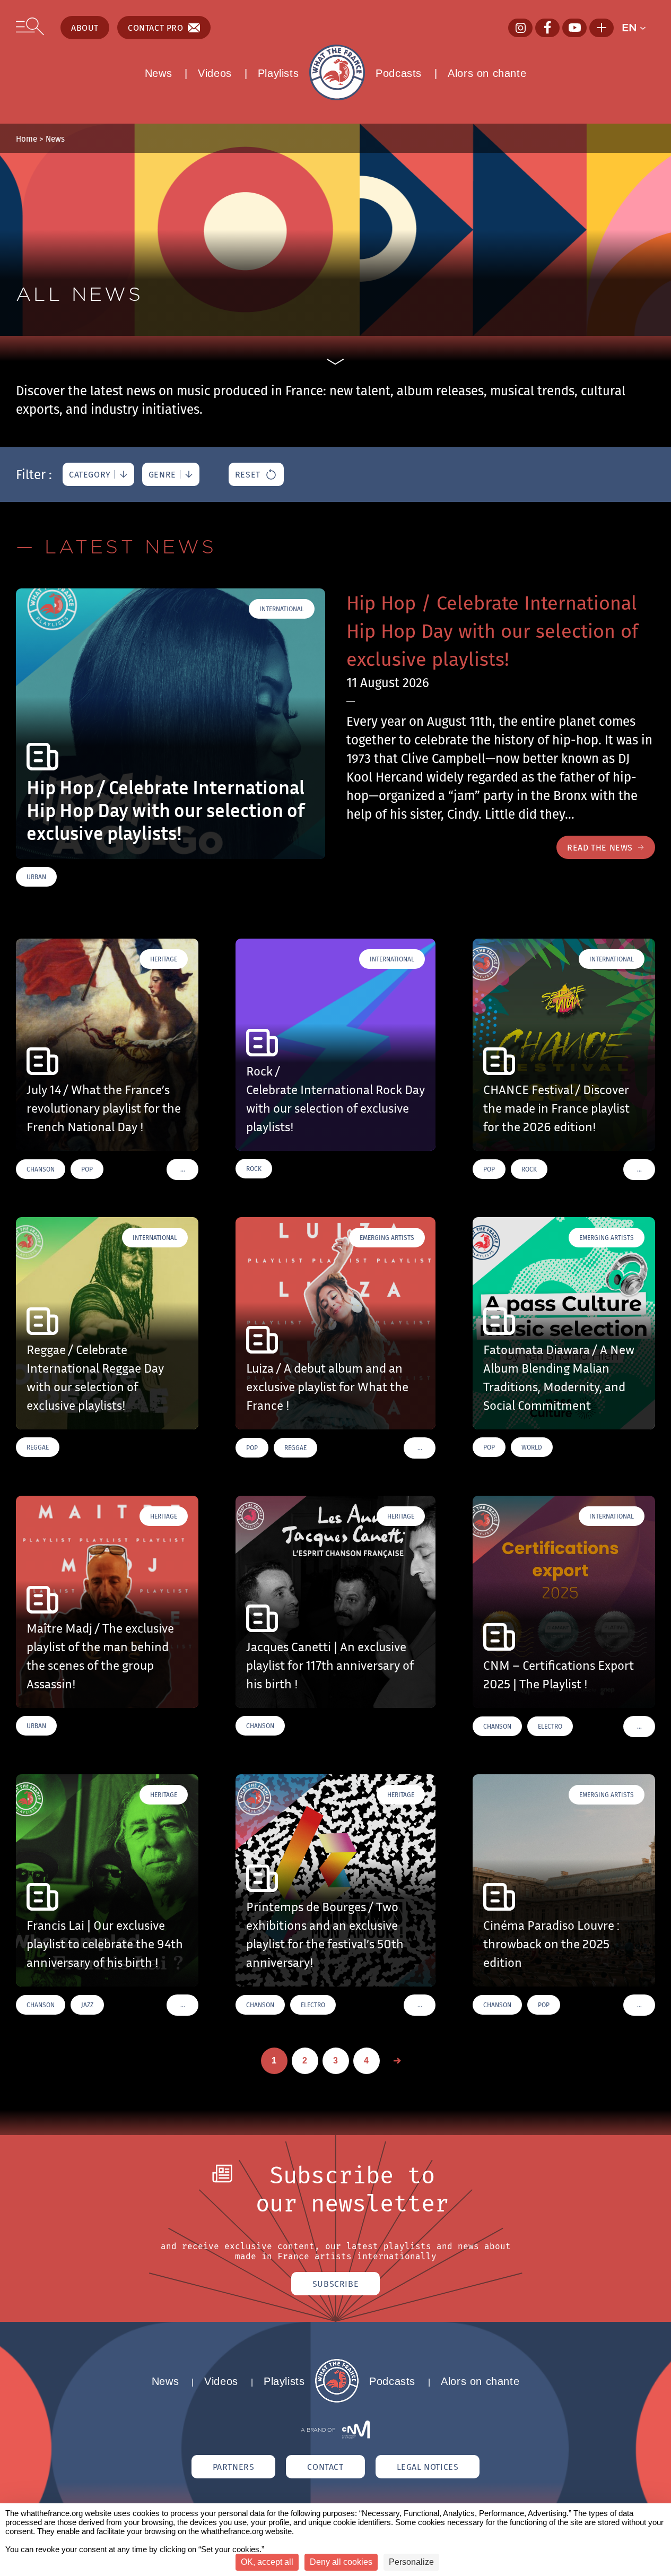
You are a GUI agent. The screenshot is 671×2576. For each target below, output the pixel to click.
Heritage (164, 959)
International (282, 609)
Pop (87, 1169)
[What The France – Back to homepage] (337, 2400)
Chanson (41, 1169)
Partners (234, 2467)
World (532, 1447)
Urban (36, 877)
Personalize (411, 2562)
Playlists (278, 73)
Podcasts (399, 73)
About (85, 28)
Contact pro (156, 28)
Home (27, 138)
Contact (325, 2467)
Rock (254, 1169)
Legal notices (428, 2467)
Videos (215, 73)
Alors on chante (487, 73)
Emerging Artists (387, 1238)
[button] (638, 28)
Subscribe (336, 2284)
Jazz (87, 2005)
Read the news (600, 847)
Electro (550, 1726)
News (158, 73)
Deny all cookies (341, 2562)
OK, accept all (267, 2562)
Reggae (38, 1447)
